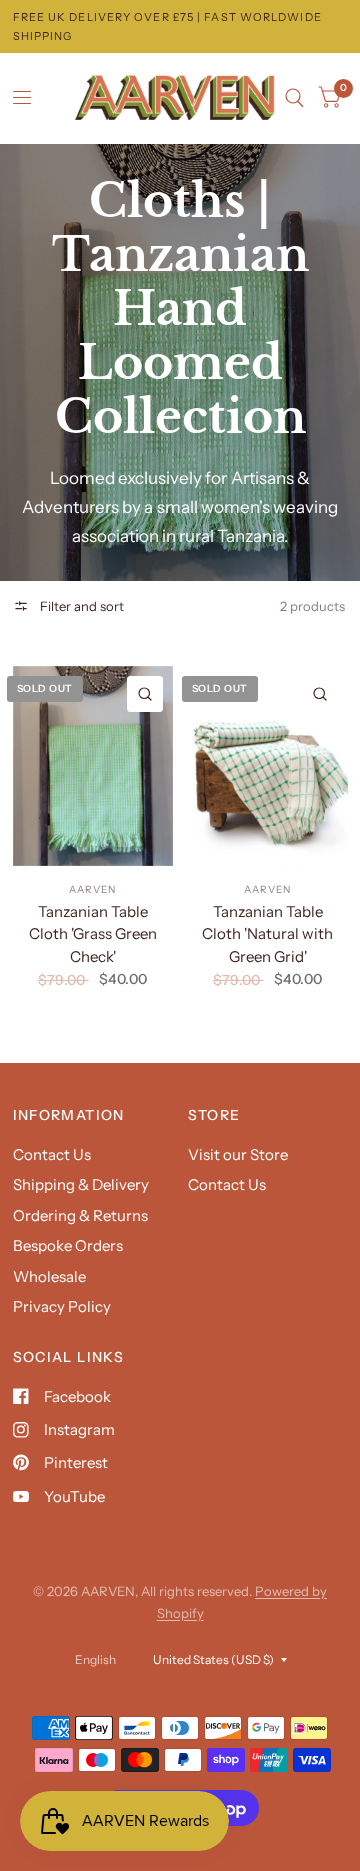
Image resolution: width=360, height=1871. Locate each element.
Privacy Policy (62, 1306)
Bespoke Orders (68, 1245)
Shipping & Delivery (81, 1184)
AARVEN (92, 889)
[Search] (294, 98)
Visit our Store (238, 1154)
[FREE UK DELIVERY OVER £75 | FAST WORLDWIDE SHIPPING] (180, 26)
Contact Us (52, 1154)
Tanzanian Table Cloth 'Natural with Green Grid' (267, 934)
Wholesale (49, 1276)
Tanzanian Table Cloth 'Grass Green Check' (93, 934)
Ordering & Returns (80, 1215)
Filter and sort (80, 606)
